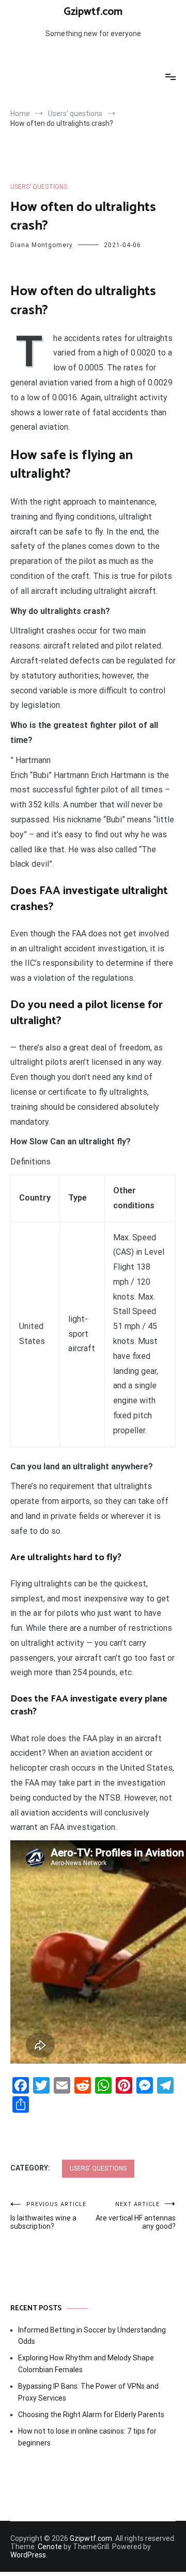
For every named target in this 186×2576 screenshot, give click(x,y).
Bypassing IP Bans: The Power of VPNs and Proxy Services (88, 2392)
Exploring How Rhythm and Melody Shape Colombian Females (86, 2363)
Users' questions (39, 187)
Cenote (50, 2547)
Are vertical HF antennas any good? (136, 2216)
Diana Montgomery (42, 245)
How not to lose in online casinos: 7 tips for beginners (87, 2437)
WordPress (28, 2555)
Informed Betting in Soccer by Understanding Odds (92, 2336)
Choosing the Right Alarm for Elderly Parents (91, 2415)
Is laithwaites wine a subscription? (48, 2216)
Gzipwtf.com (93, 12)
